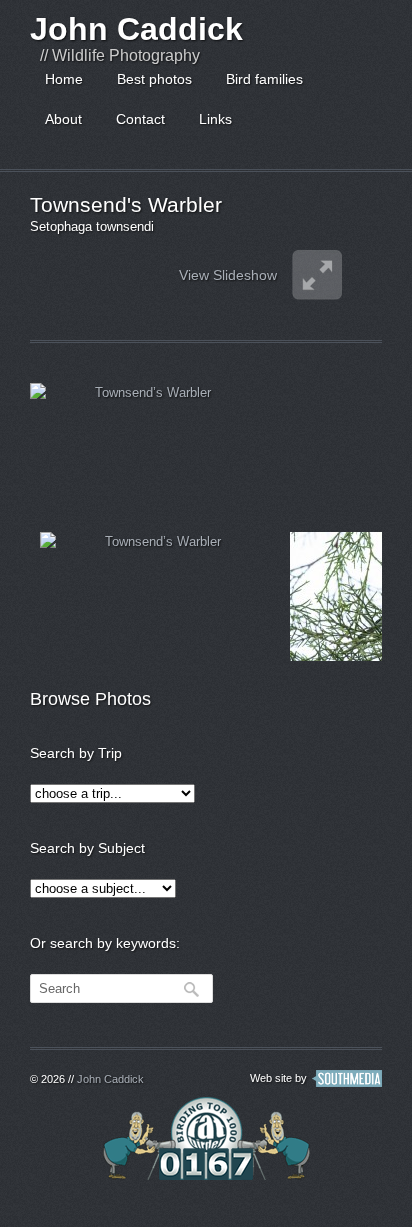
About (63, 119)
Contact (140, 119)
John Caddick (136, 29)
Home (64, 79)
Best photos (154, 79)
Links (215, 119)
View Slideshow (228, 275)
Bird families (264, 79)
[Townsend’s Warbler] (145, 447)
